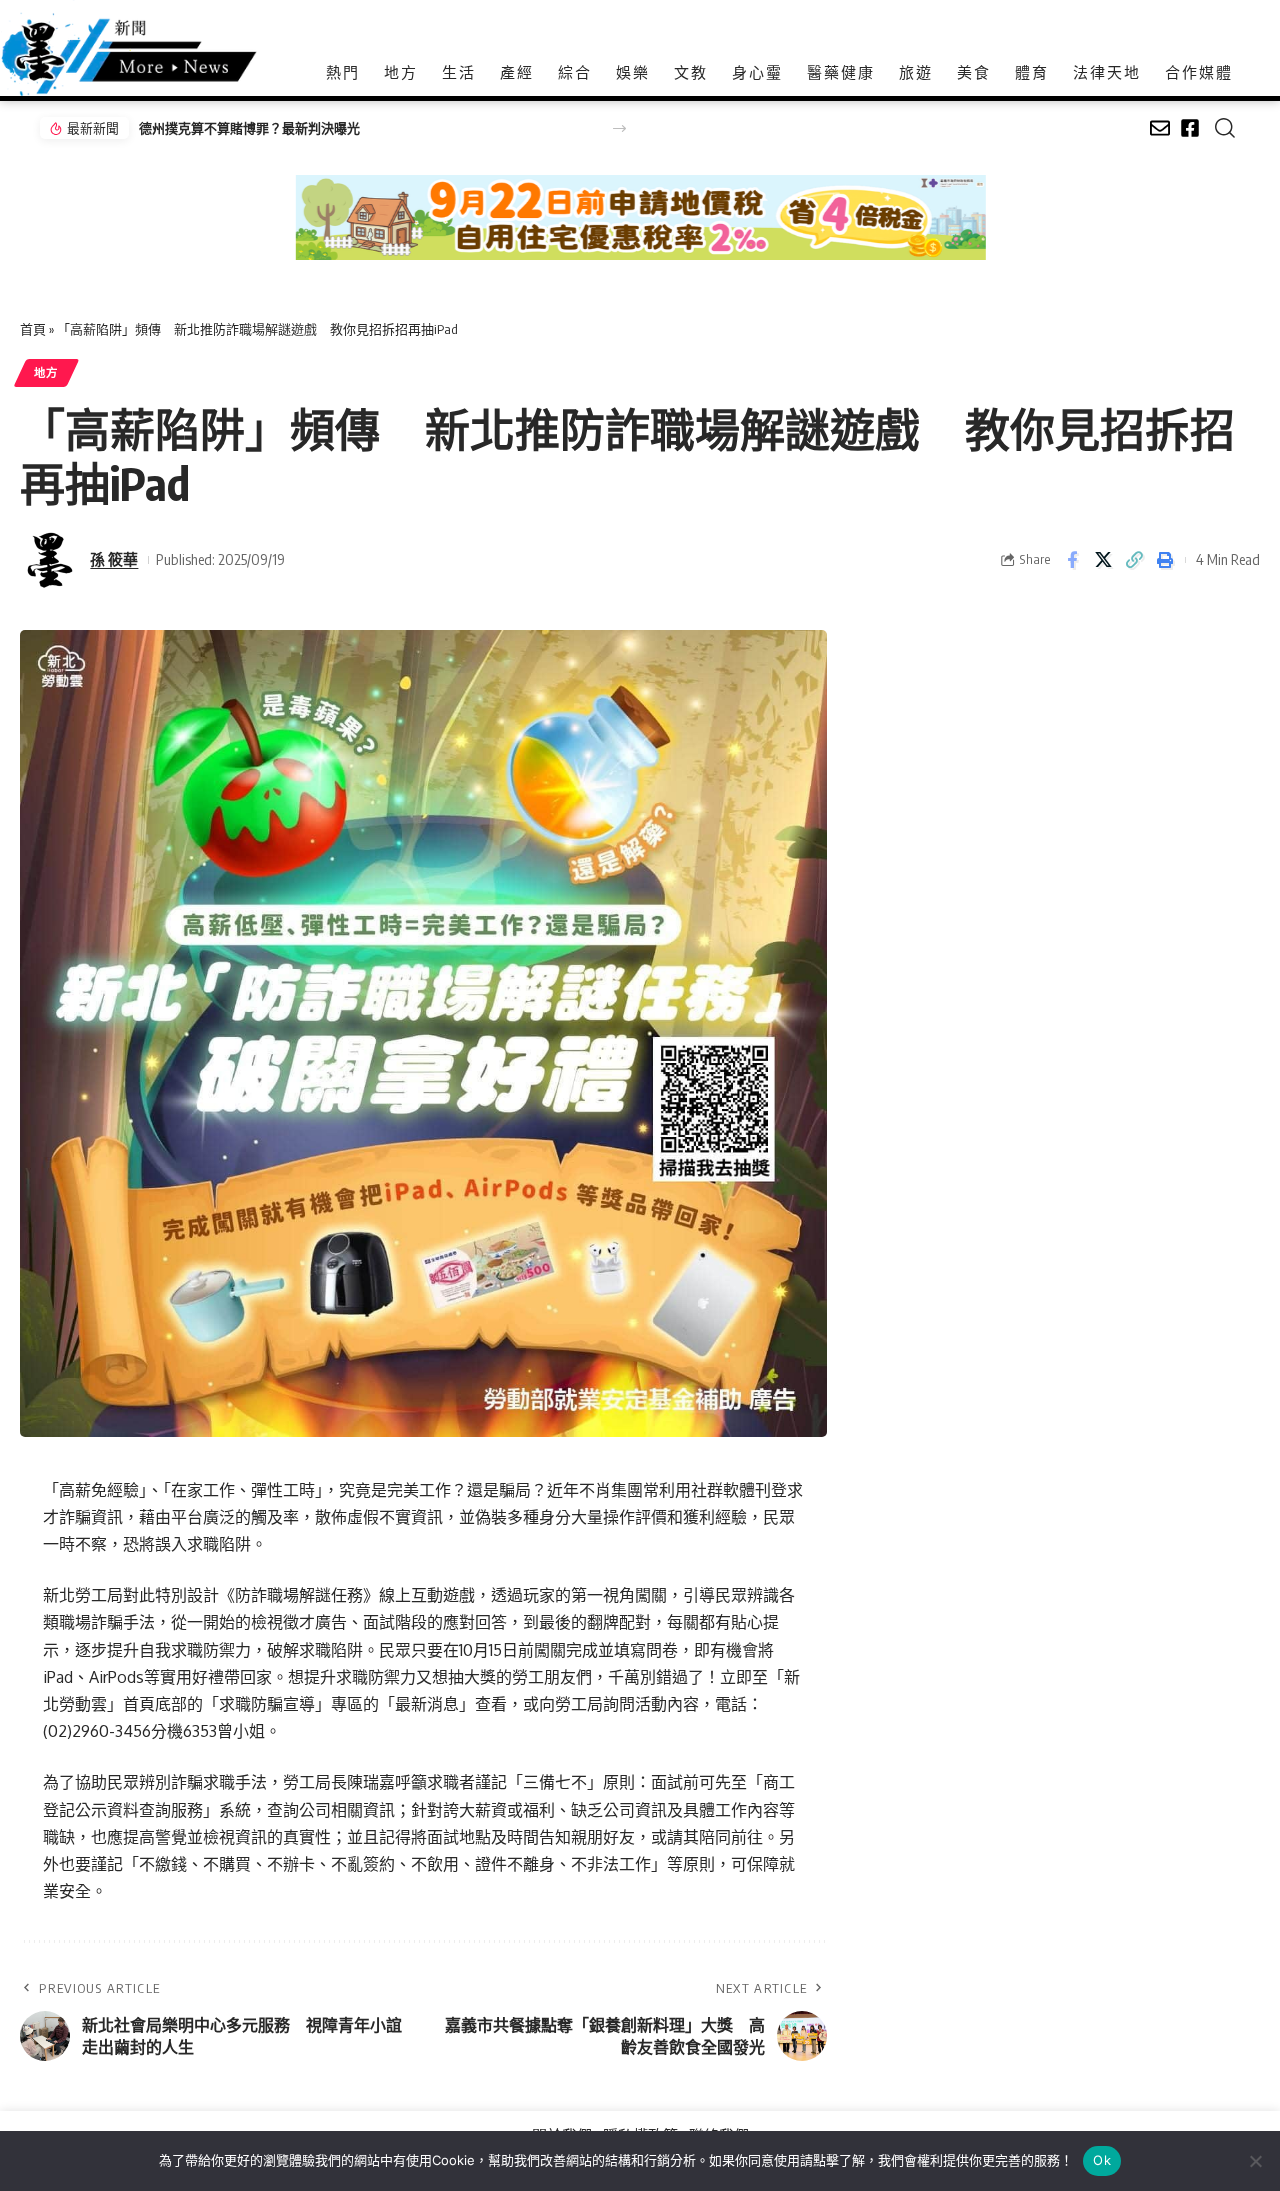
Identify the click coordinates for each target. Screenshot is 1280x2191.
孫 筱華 (114, 559)
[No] (1255, 2161)
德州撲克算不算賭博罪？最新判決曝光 (249, 128)
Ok (1102, 2160)
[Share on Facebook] (1072, 560)
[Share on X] (1103, 560)
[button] (619, 128)
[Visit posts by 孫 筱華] (50, 560)
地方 (46, 372)
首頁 (33, 329)
